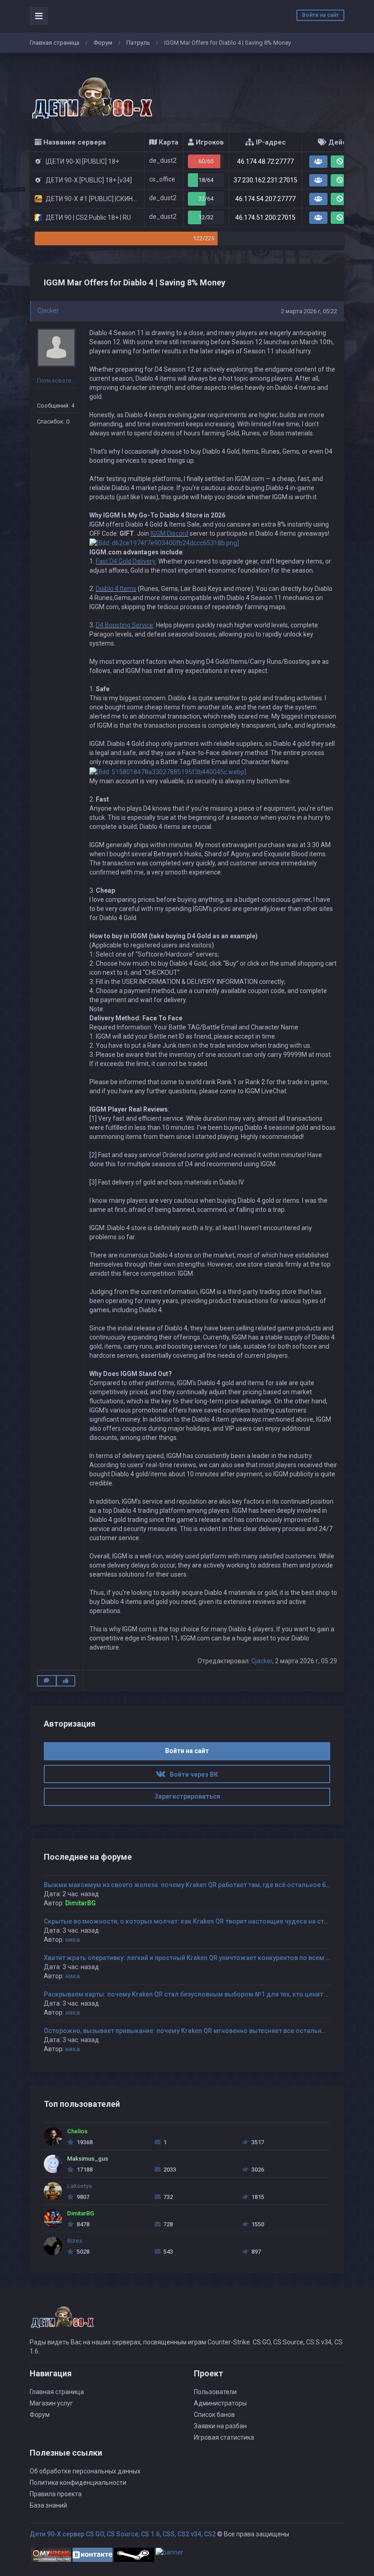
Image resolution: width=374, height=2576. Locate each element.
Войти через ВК (192, 1774)
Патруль (138, 43)
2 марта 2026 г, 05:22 (309, 311)
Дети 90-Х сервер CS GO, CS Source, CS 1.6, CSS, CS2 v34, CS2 (123, 2534)
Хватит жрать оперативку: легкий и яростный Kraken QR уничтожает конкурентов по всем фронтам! (200, 1958)
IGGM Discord (169, 533)
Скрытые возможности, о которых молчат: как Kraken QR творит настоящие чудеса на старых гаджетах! (208, 1921)
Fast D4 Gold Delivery (126, 561)
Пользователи (215, 2392)
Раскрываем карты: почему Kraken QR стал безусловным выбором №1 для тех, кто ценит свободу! (198, 1994)
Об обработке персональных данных (85, 2471)
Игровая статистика (224, 2437)
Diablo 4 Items (116, 589)
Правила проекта (56, 2494)
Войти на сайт (320, 15)
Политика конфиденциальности (78, 2483)
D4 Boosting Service (125, 625)
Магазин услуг (51, 2403)
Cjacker (48, 310)
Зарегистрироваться (187, 1796)
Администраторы (220, 2403)
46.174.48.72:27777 (265, 161)
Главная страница (55, 43)
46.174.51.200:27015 (265, 217)
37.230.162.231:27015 (265, 180)
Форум (103, 43)
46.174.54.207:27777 (265, 199)
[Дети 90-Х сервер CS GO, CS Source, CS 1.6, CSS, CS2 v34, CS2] (91, 93)
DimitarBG (81, 1903)
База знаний (48, 2505)
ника (73, 1940)
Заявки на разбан (220, 2426)
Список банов (214, 2415)
